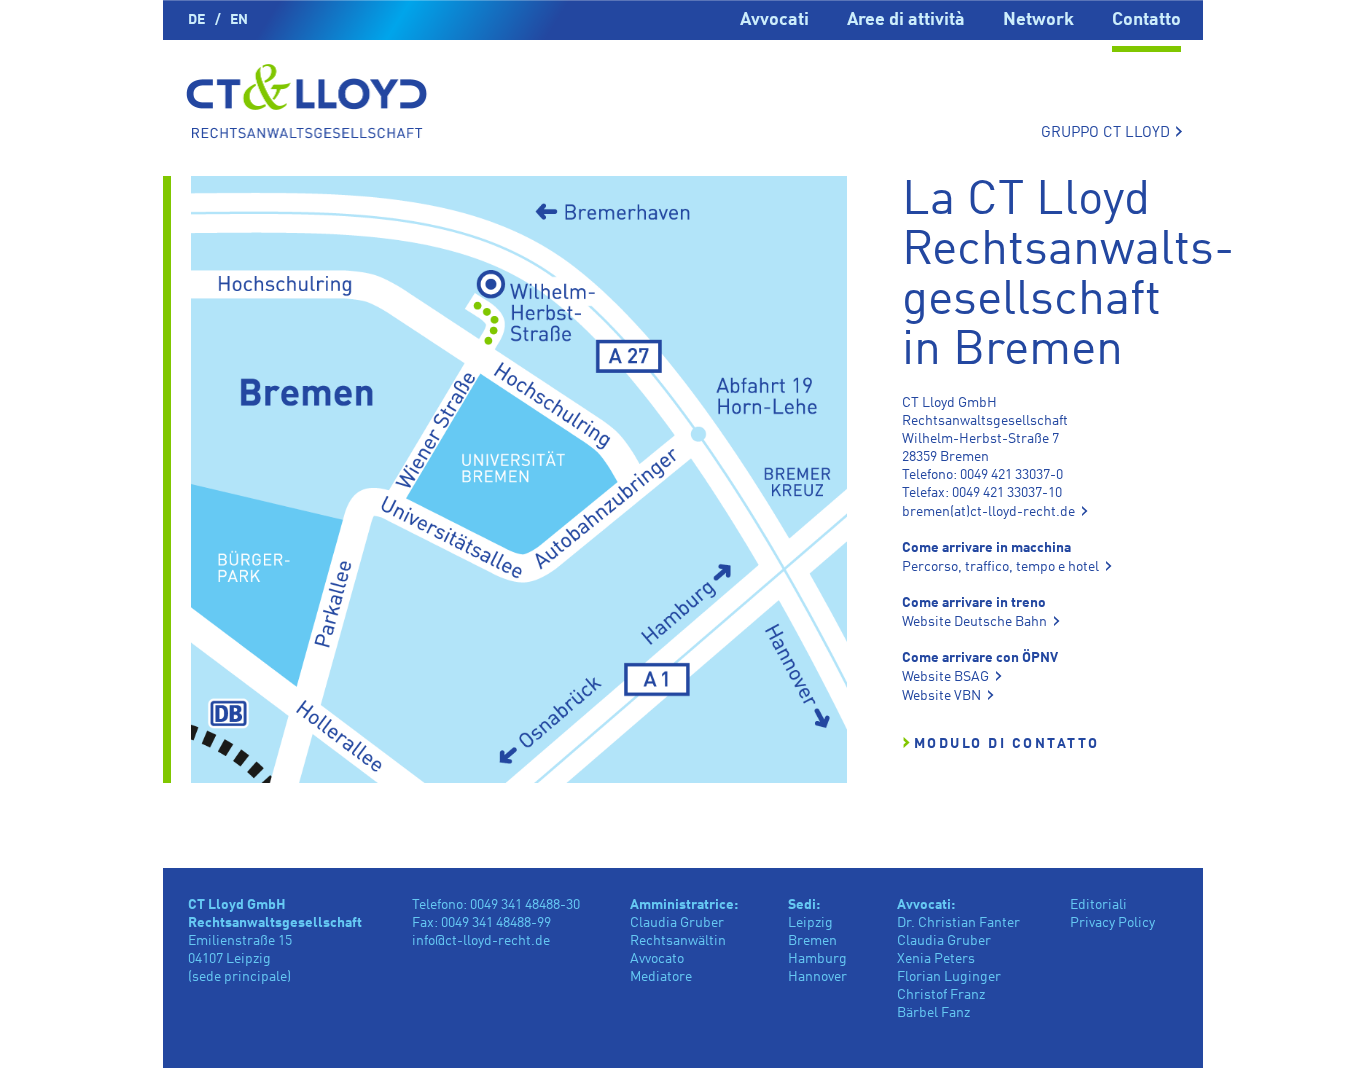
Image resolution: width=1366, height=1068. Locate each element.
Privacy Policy (1112, 923)
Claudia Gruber (944, 941)
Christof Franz (941, 995)
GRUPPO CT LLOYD (1112, 132)
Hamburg (817, 959)
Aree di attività (906, 20)
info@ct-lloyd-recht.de (481, 941)
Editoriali (1098, 905)
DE (196, 20)
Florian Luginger (949, 977)
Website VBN (941, 696)
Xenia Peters (936, 959)
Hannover (817, 977)
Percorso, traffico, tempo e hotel (1000, 567)
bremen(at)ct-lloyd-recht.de (988, 512)
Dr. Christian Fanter (958, 923)
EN (239, 20)
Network (1038, 20)
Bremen (812, 941)
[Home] (306, 104)
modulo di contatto (1007, 744)
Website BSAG (945, 677)
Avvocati (774, 20)
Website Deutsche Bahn (974, 622)
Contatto (1146, 20)
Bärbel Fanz (933, 1013)
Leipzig (810, 923)
